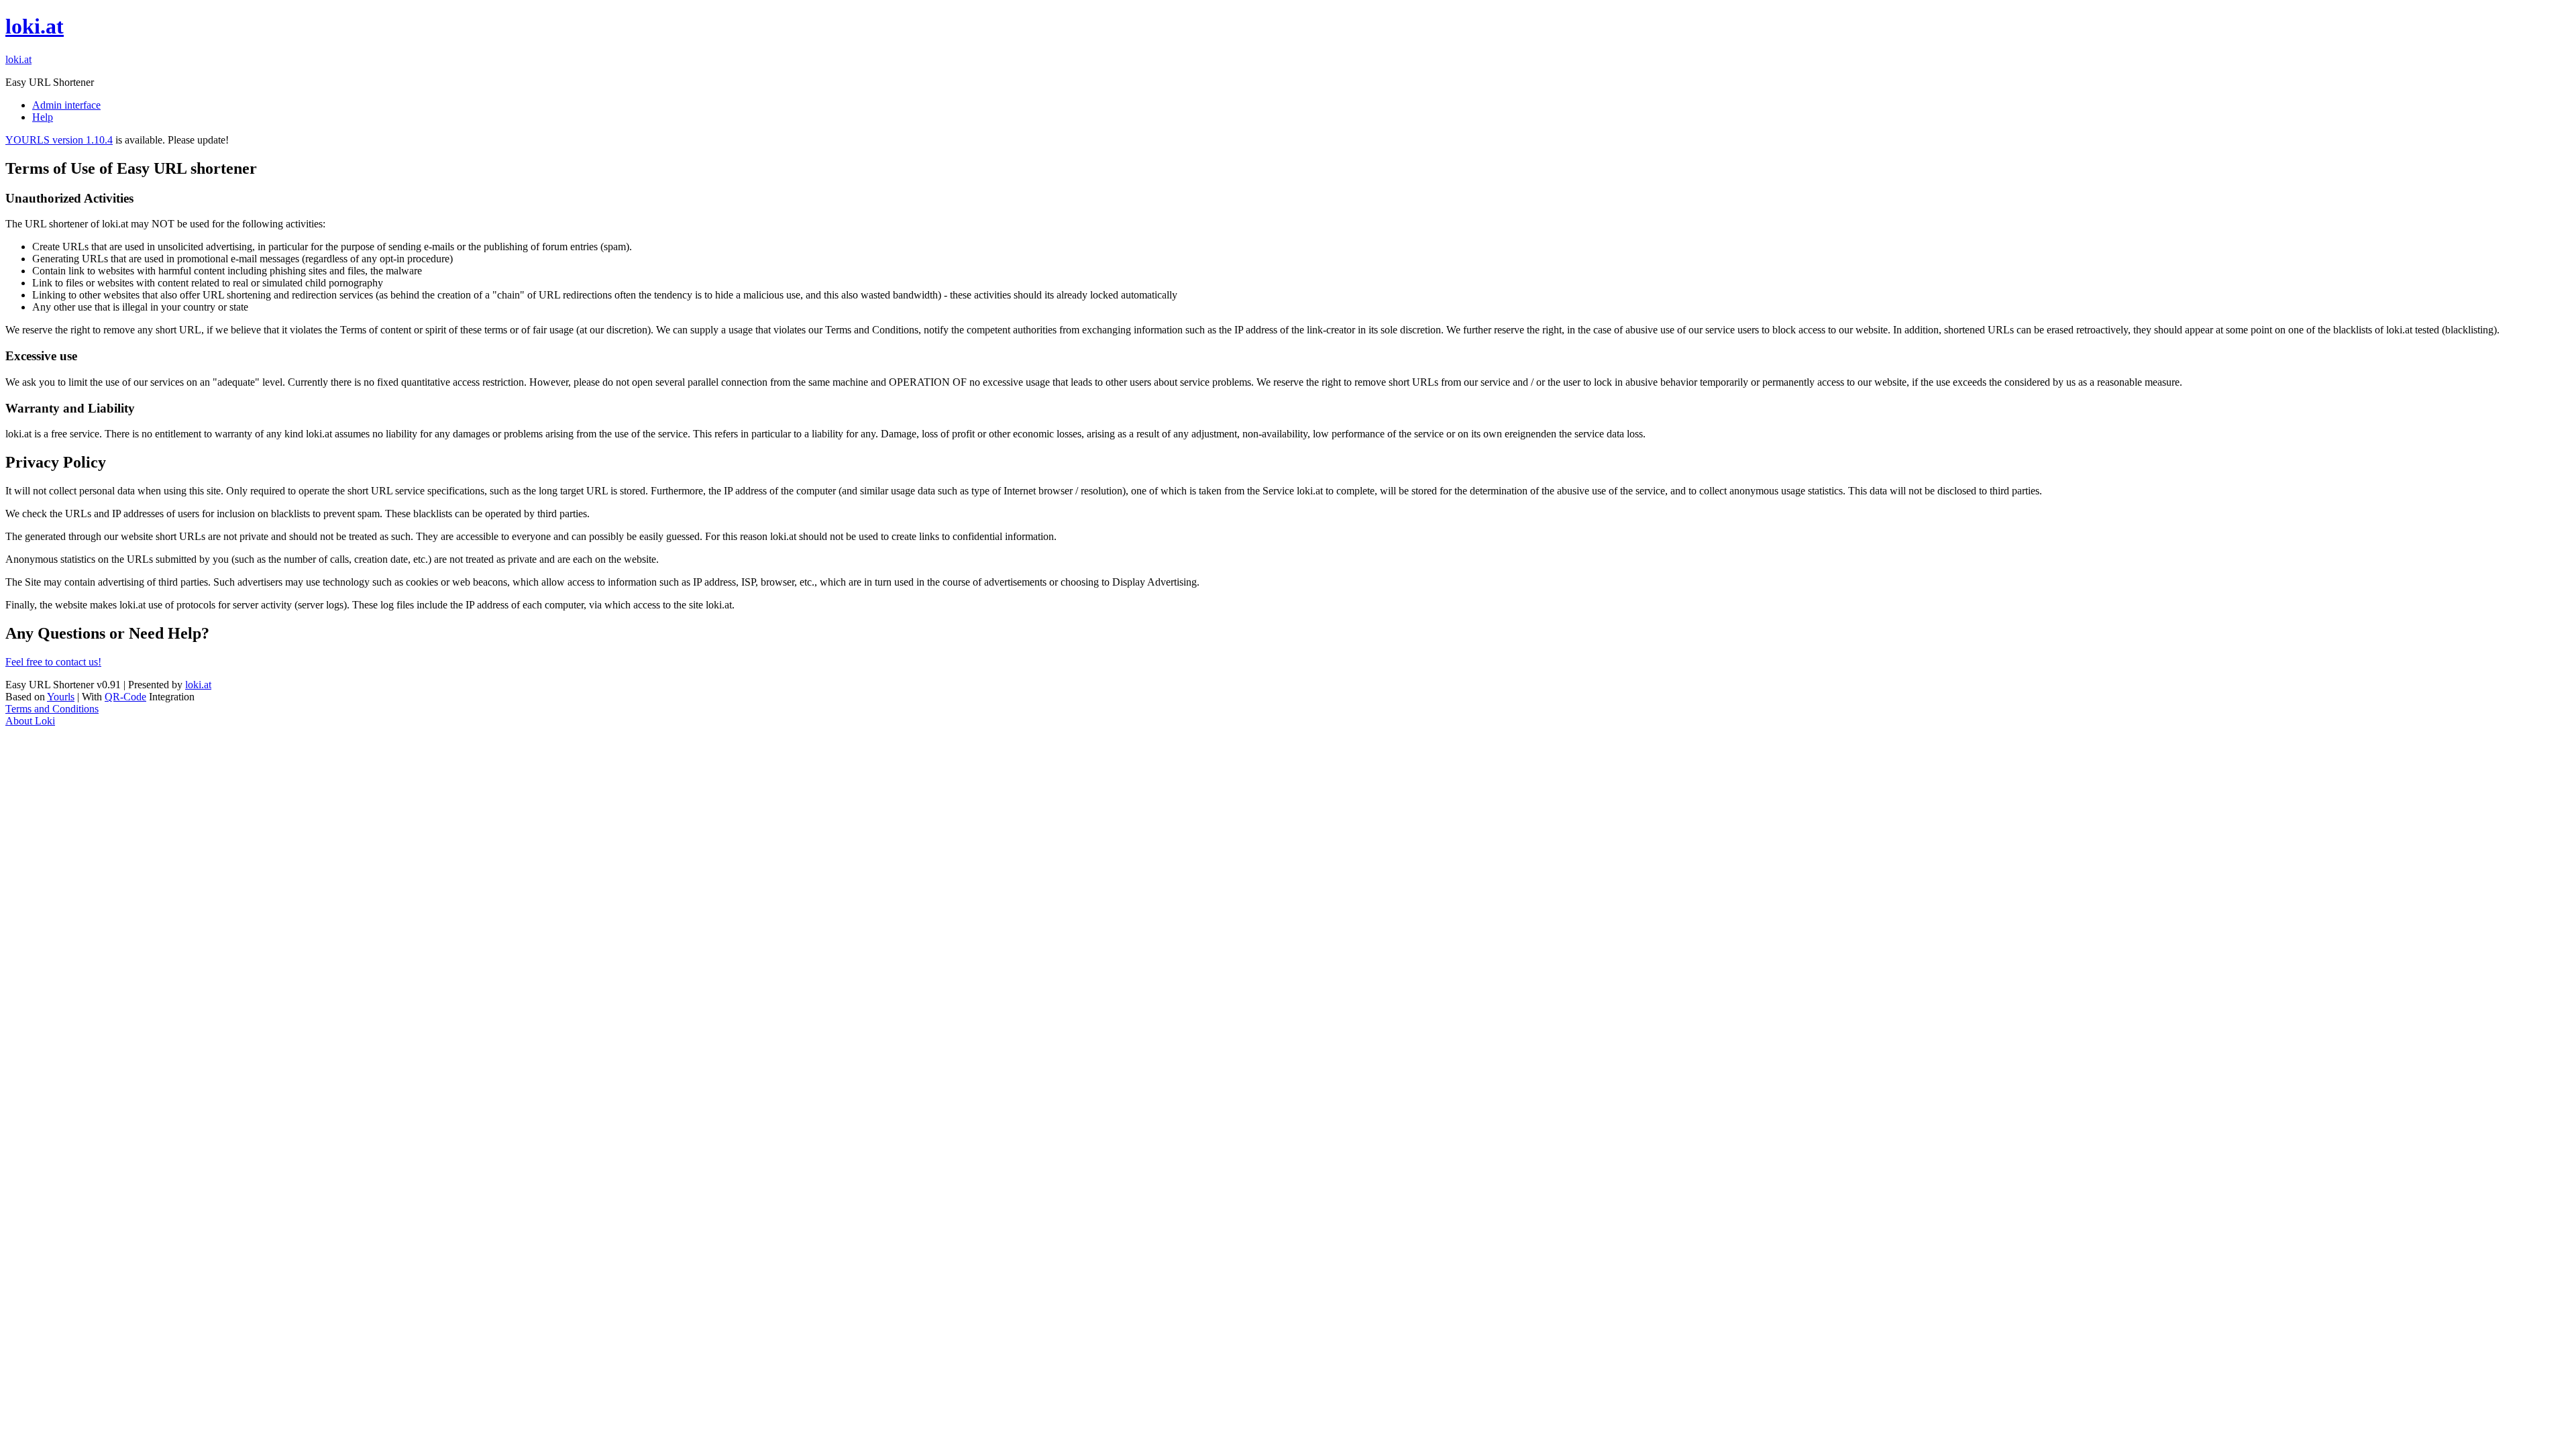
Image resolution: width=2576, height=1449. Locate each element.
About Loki (30, 721)
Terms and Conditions (52, 709)
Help (43, 117)
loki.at (35, 26)
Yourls (61, 697)
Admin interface (66, 105)
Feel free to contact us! (53, 662)
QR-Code (125, 697)
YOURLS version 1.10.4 (59, 140)
